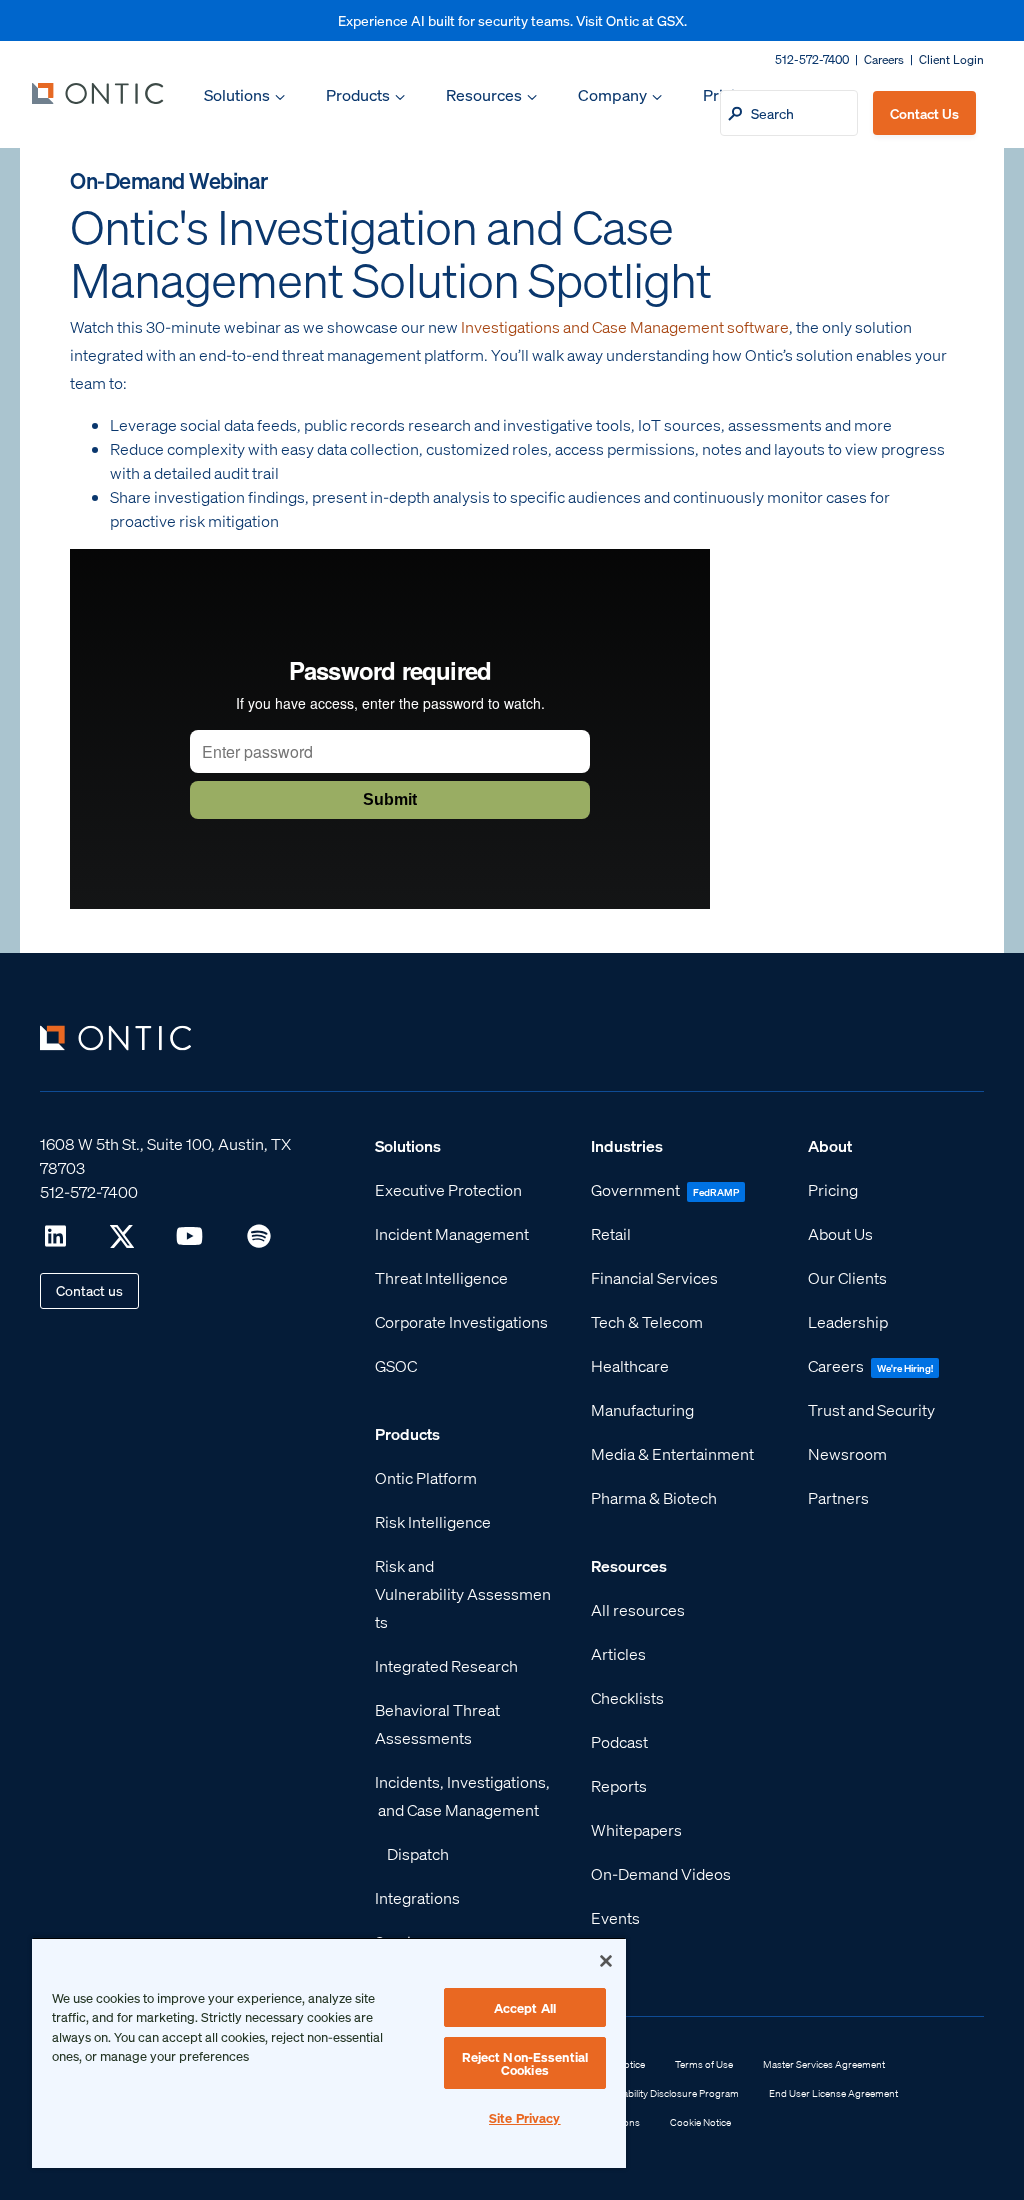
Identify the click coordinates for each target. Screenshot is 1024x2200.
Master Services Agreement (824, 2064)
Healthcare (630, 1365)
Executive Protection (448, 1189)
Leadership (848, 1321)
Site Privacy (525, 2117)
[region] (329, 2052)
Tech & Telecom (647, 1321)
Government (635, 1189)
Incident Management (452, 1233)
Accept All (525, 2007)
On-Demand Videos (661, 1873)
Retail (611, 1233)
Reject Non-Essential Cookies (525, 2063)
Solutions (237, 94)
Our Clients (847, 1277)
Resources (484, 94)
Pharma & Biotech (654, 1497)
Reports (619, 1785)
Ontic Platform (426, 1477)
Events (615, 1917)
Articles (618, 1653)
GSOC (396, 1365)
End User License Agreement (833, 2093)
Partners (838, 1497)
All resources (638, 1609)
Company (612, 94)
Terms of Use (704, 2064)
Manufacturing (642, 1409)
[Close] (606, 1961)
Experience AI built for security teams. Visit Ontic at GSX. (512, 20)
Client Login (951, 59)
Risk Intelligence (433, 1521)
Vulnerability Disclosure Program (666, 2093)
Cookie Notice (700, 2122)
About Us (840, 1233)
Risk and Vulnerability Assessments (463, 1593)
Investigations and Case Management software (625, 326)
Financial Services (654, 1277)
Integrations (417, 1897)
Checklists (627, 1697)
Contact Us (924, 113)
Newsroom (847, 1453)
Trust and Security (871, 1409)
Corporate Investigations (461, 1321)
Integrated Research (446, 1665)
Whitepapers (636, 1829)
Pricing (833, 1189)
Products (358, 94)
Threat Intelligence (441, 1277)
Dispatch (418, 1853)
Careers (884, 59)
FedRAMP (716, 1192)
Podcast (619, 1741)
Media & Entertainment (672, 1453)
